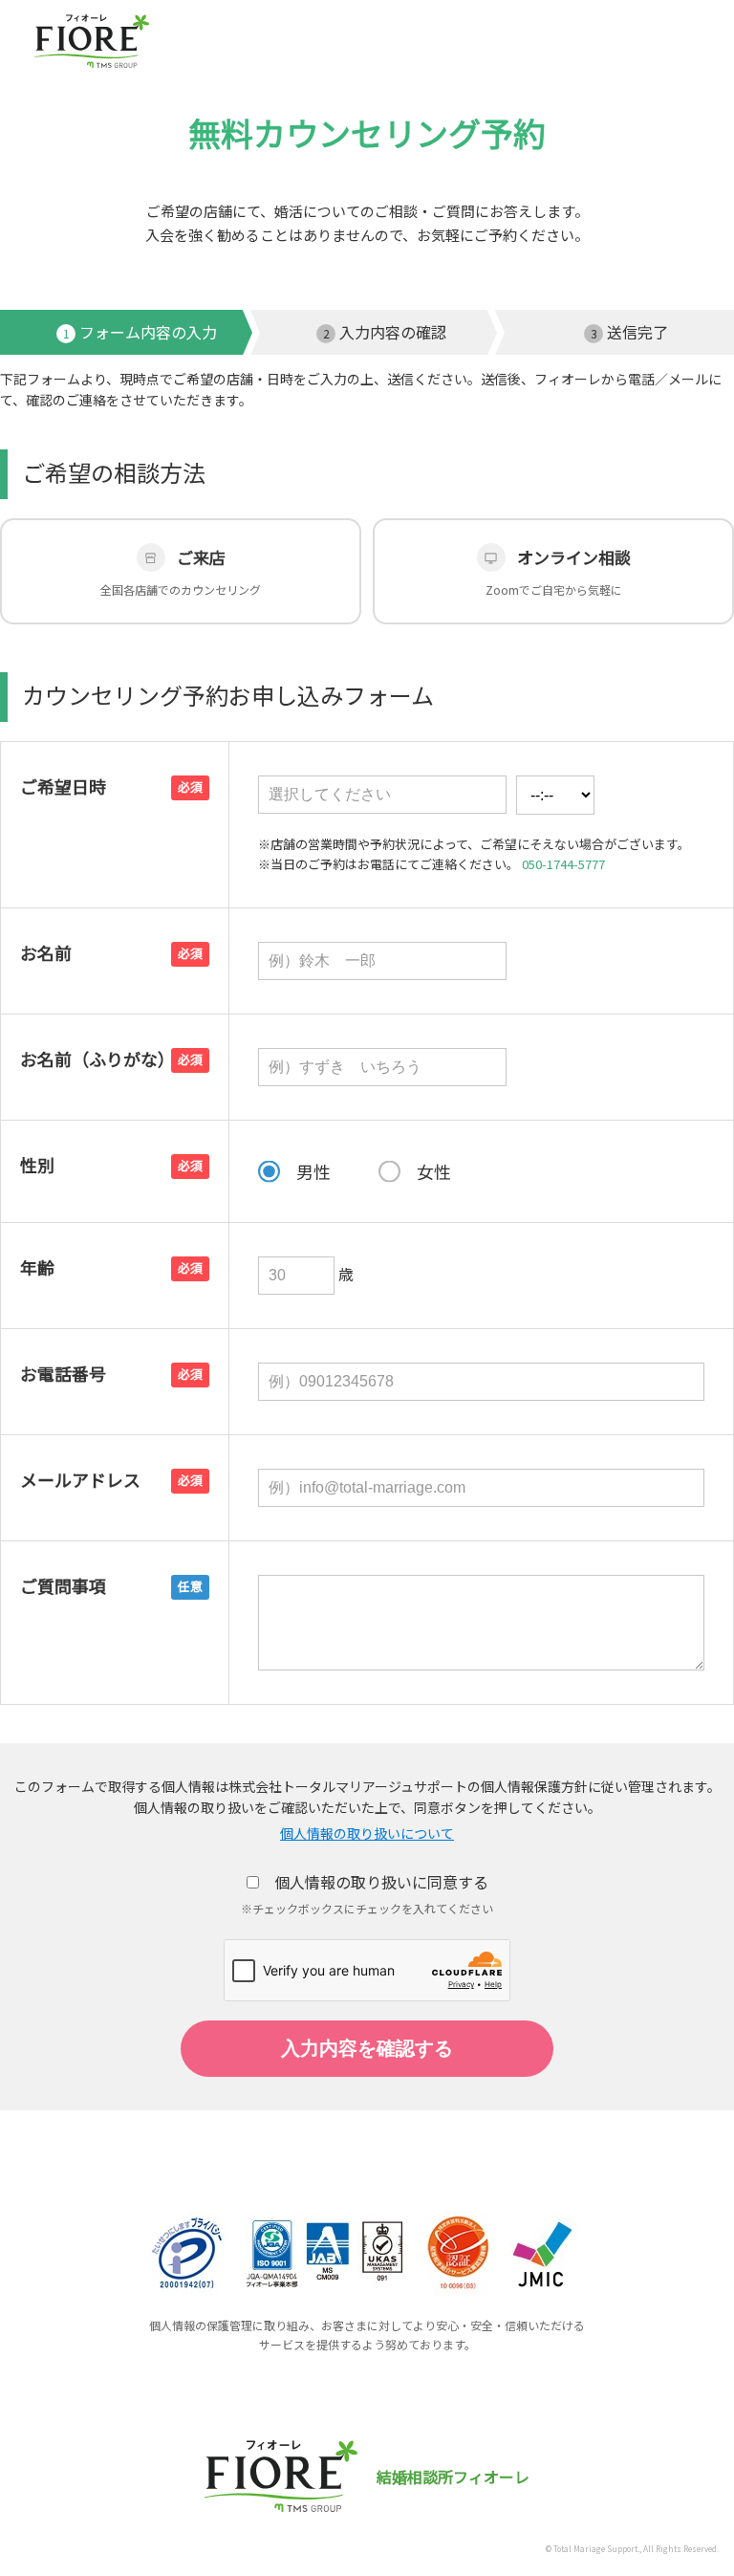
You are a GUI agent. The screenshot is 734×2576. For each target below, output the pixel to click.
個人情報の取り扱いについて (367, 1833)
